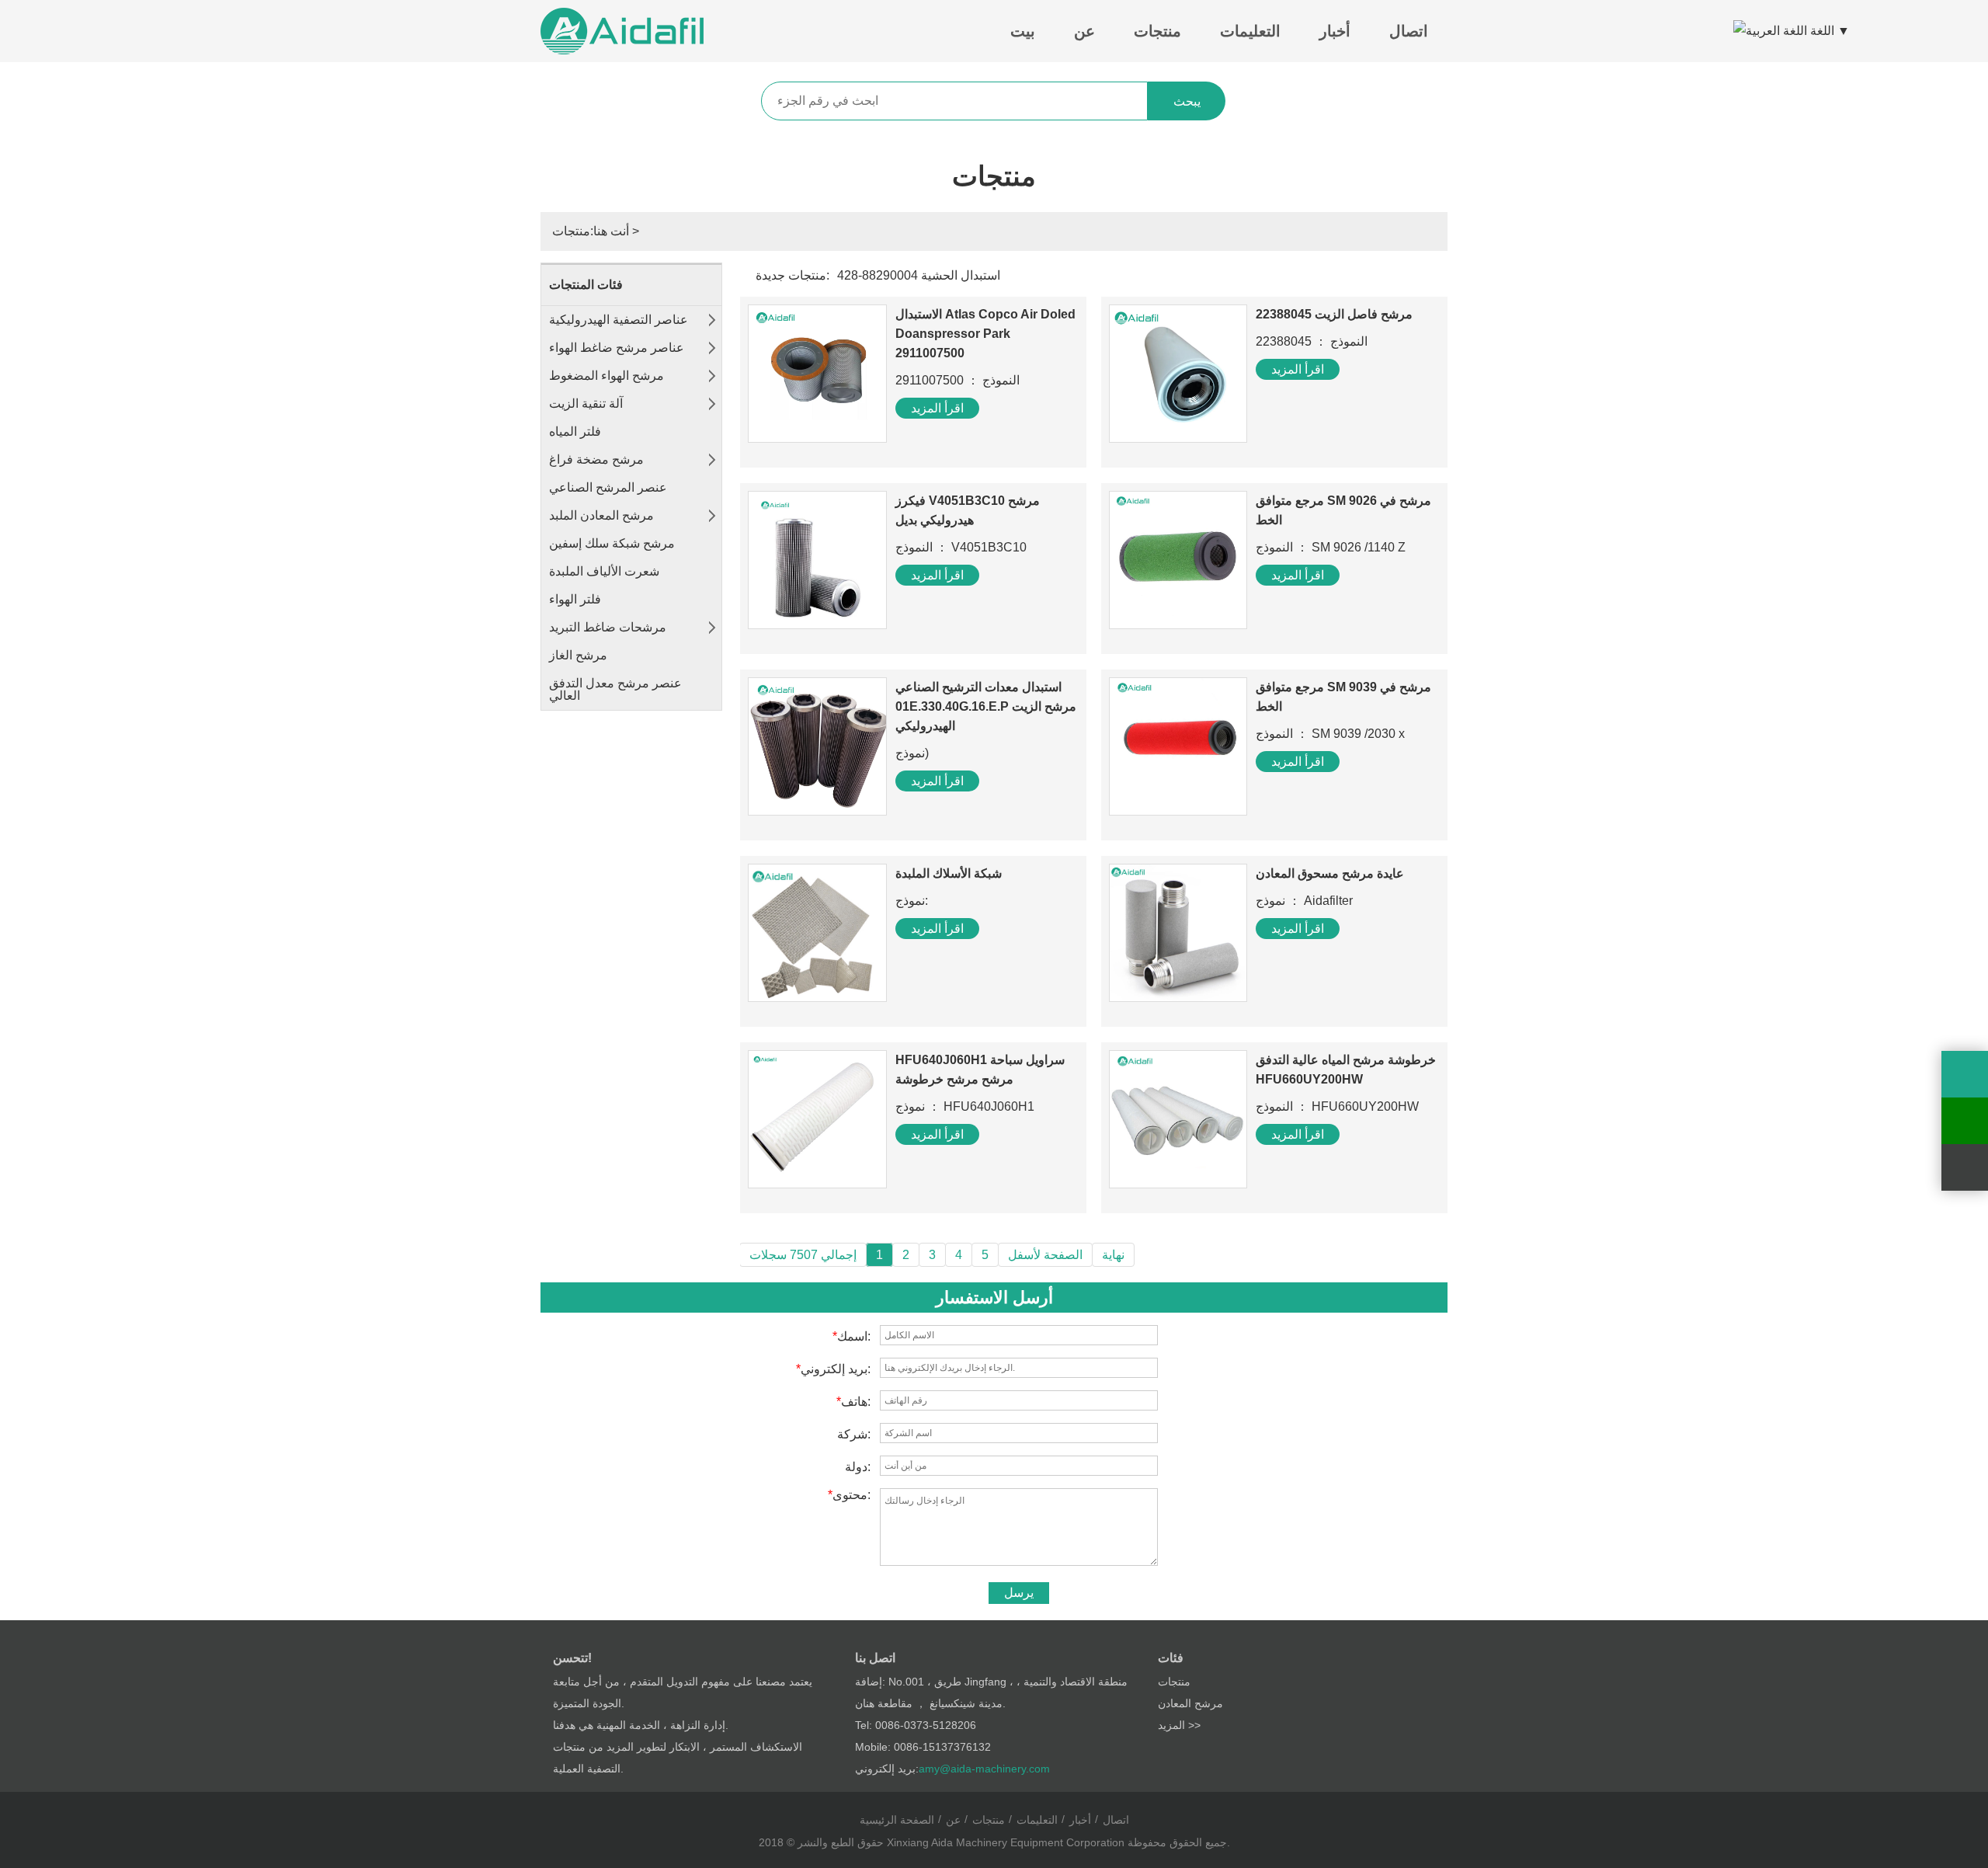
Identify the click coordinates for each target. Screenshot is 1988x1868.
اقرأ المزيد (937, 408)
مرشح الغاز (578, 655)
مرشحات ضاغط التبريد (608, 627)
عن (1084, 31)
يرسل (1019, 1593)
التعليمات (1250, 31)
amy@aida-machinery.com (984, 1769)
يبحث (1187, 101)
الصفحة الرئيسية (897, 1820)
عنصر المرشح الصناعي (608, 487)
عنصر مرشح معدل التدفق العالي (615, 689)
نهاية (1113, 1255)
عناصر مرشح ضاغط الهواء (617, 348)
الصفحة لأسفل (1045, 1255)
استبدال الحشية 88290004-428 (919, 275)
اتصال (1409, 31)
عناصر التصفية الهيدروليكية (619, 320)
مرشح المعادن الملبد (601, 515)
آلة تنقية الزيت (586, 404)
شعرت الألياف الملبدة (604, 571)
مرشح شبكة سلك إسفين (612, 543)
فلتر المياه (575, 431)
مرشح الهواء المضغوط (606, 376)
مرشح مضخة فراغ (596, 459)
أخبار (1335, 31)
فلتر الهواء (575, 599)
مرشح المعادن (1190, 1703)
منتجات (1157, 31)
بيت (1023, 31)
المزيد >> (1179, 1725)
